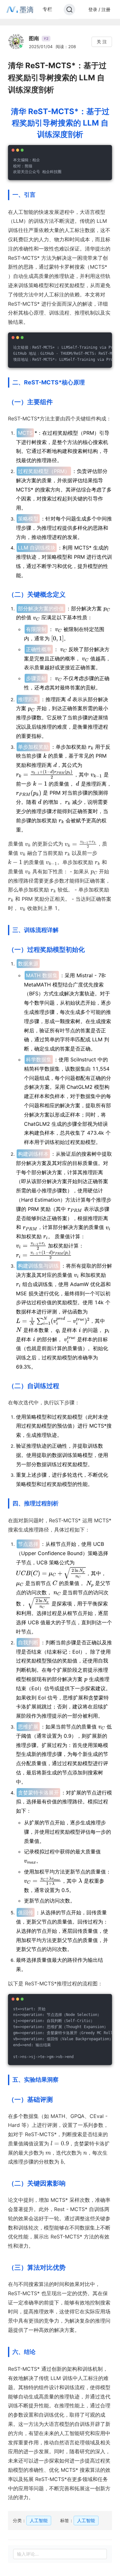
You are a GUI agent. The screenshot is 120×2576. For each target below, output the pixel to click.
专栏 (47, 9)
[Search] (69, 10)
